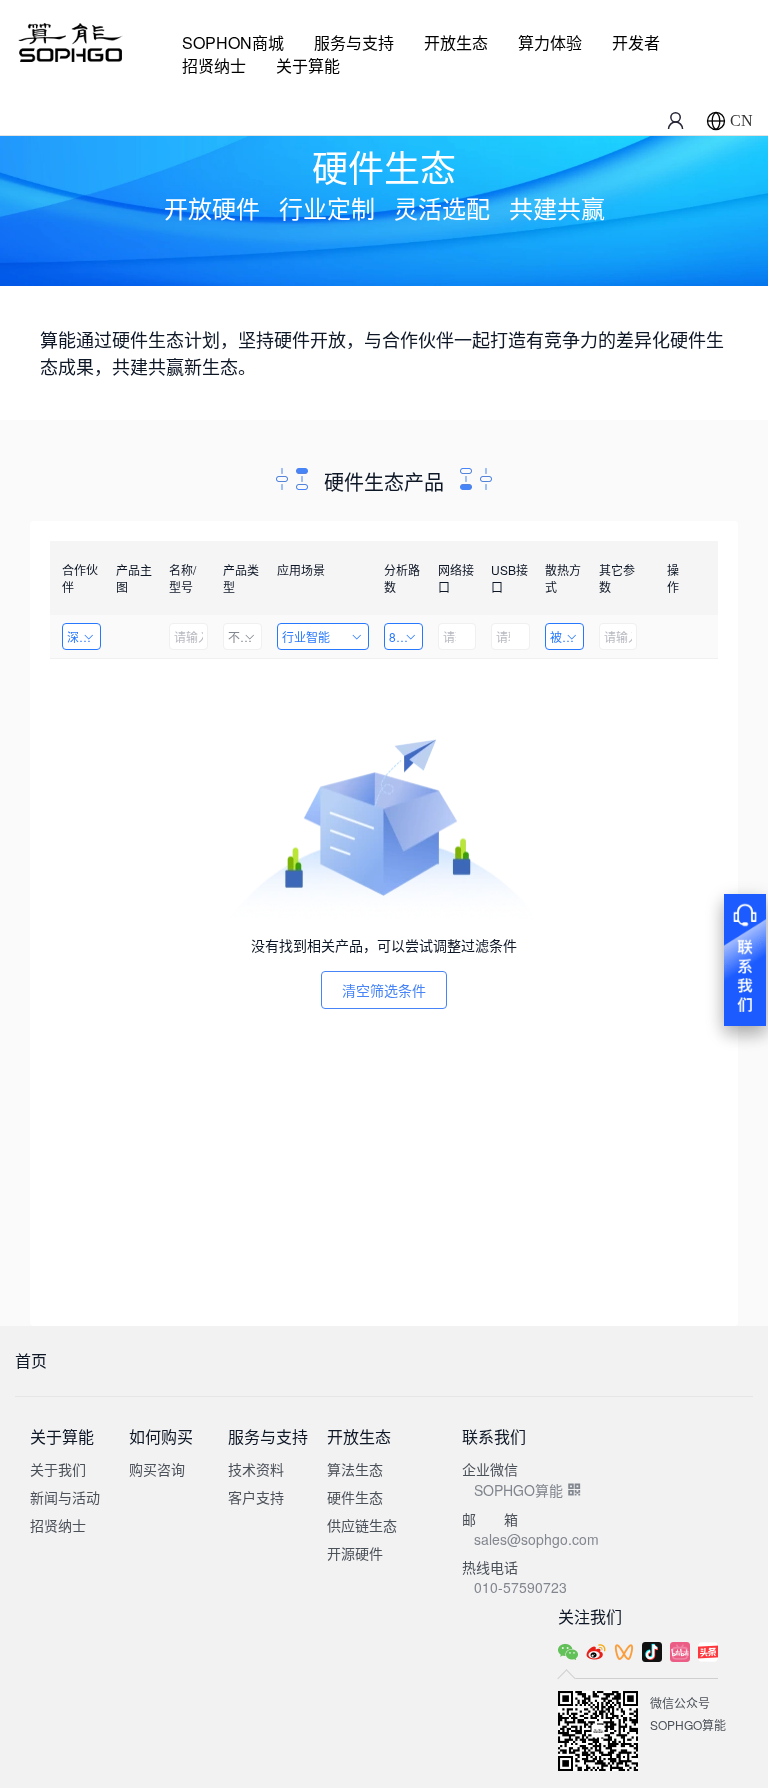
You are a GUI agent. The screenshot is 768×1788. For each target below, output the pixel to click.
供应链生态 (362, 1525)
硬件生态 (355, 1497)
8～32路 (406, 636)
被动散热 (567, 636)
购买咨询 (157, 1469)
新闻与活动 (65, 1497)
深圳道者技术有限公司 (84, 636)
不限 (240, 636)
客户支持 (256, 1497)
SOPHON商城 (233, 42)
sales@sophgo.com (536, 1539)
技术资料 (256, 1469)
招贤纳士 (214, 65)
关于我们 (58, 1469)
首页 (31, 1360)
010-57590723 (520, 1587)
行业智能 (306, 636)
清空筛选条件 (384, 990)
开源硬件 (355, 1553)
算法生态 (355, 1469)
